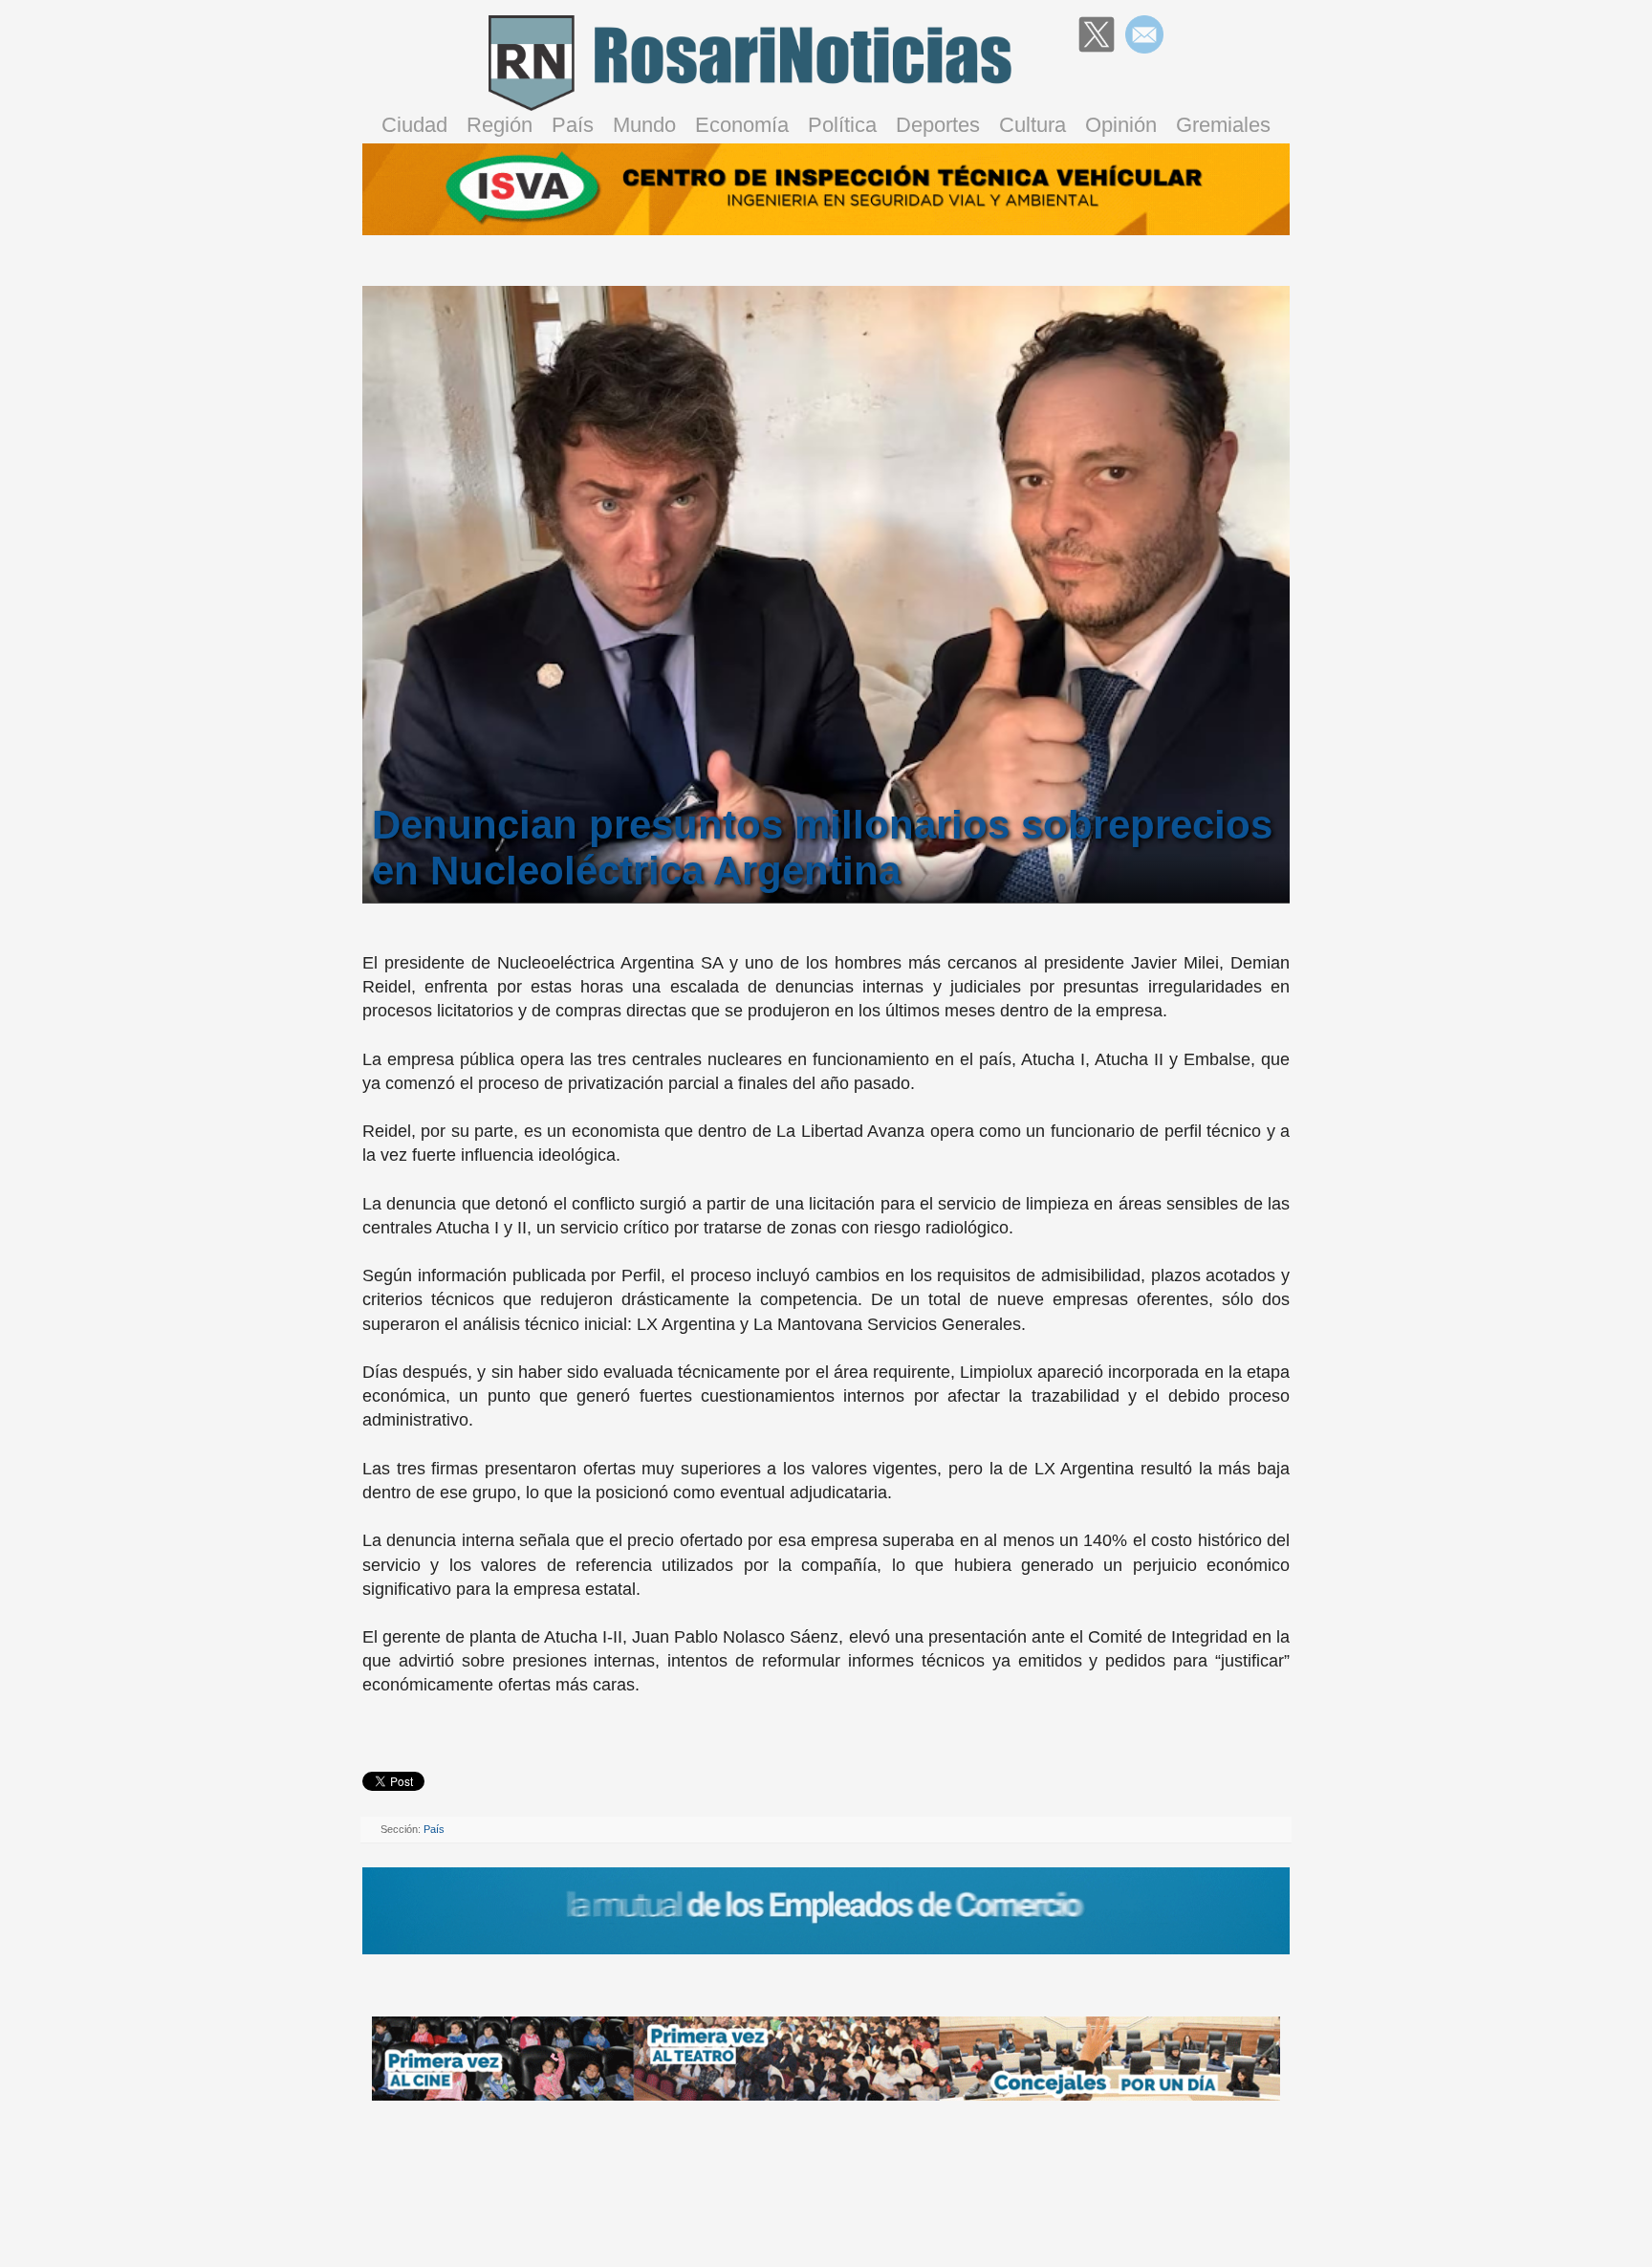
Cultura (1032, 125)
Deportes (938, 125)
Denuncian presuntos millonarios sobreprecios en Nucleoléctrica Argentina (822, 848)
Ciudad (414, 125)
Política (842, 125)
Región (500, 125)
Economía (742, 125)
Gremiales (1223, 125)
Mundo (644, 125)
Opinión (1121, 125)
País (573, 125)
